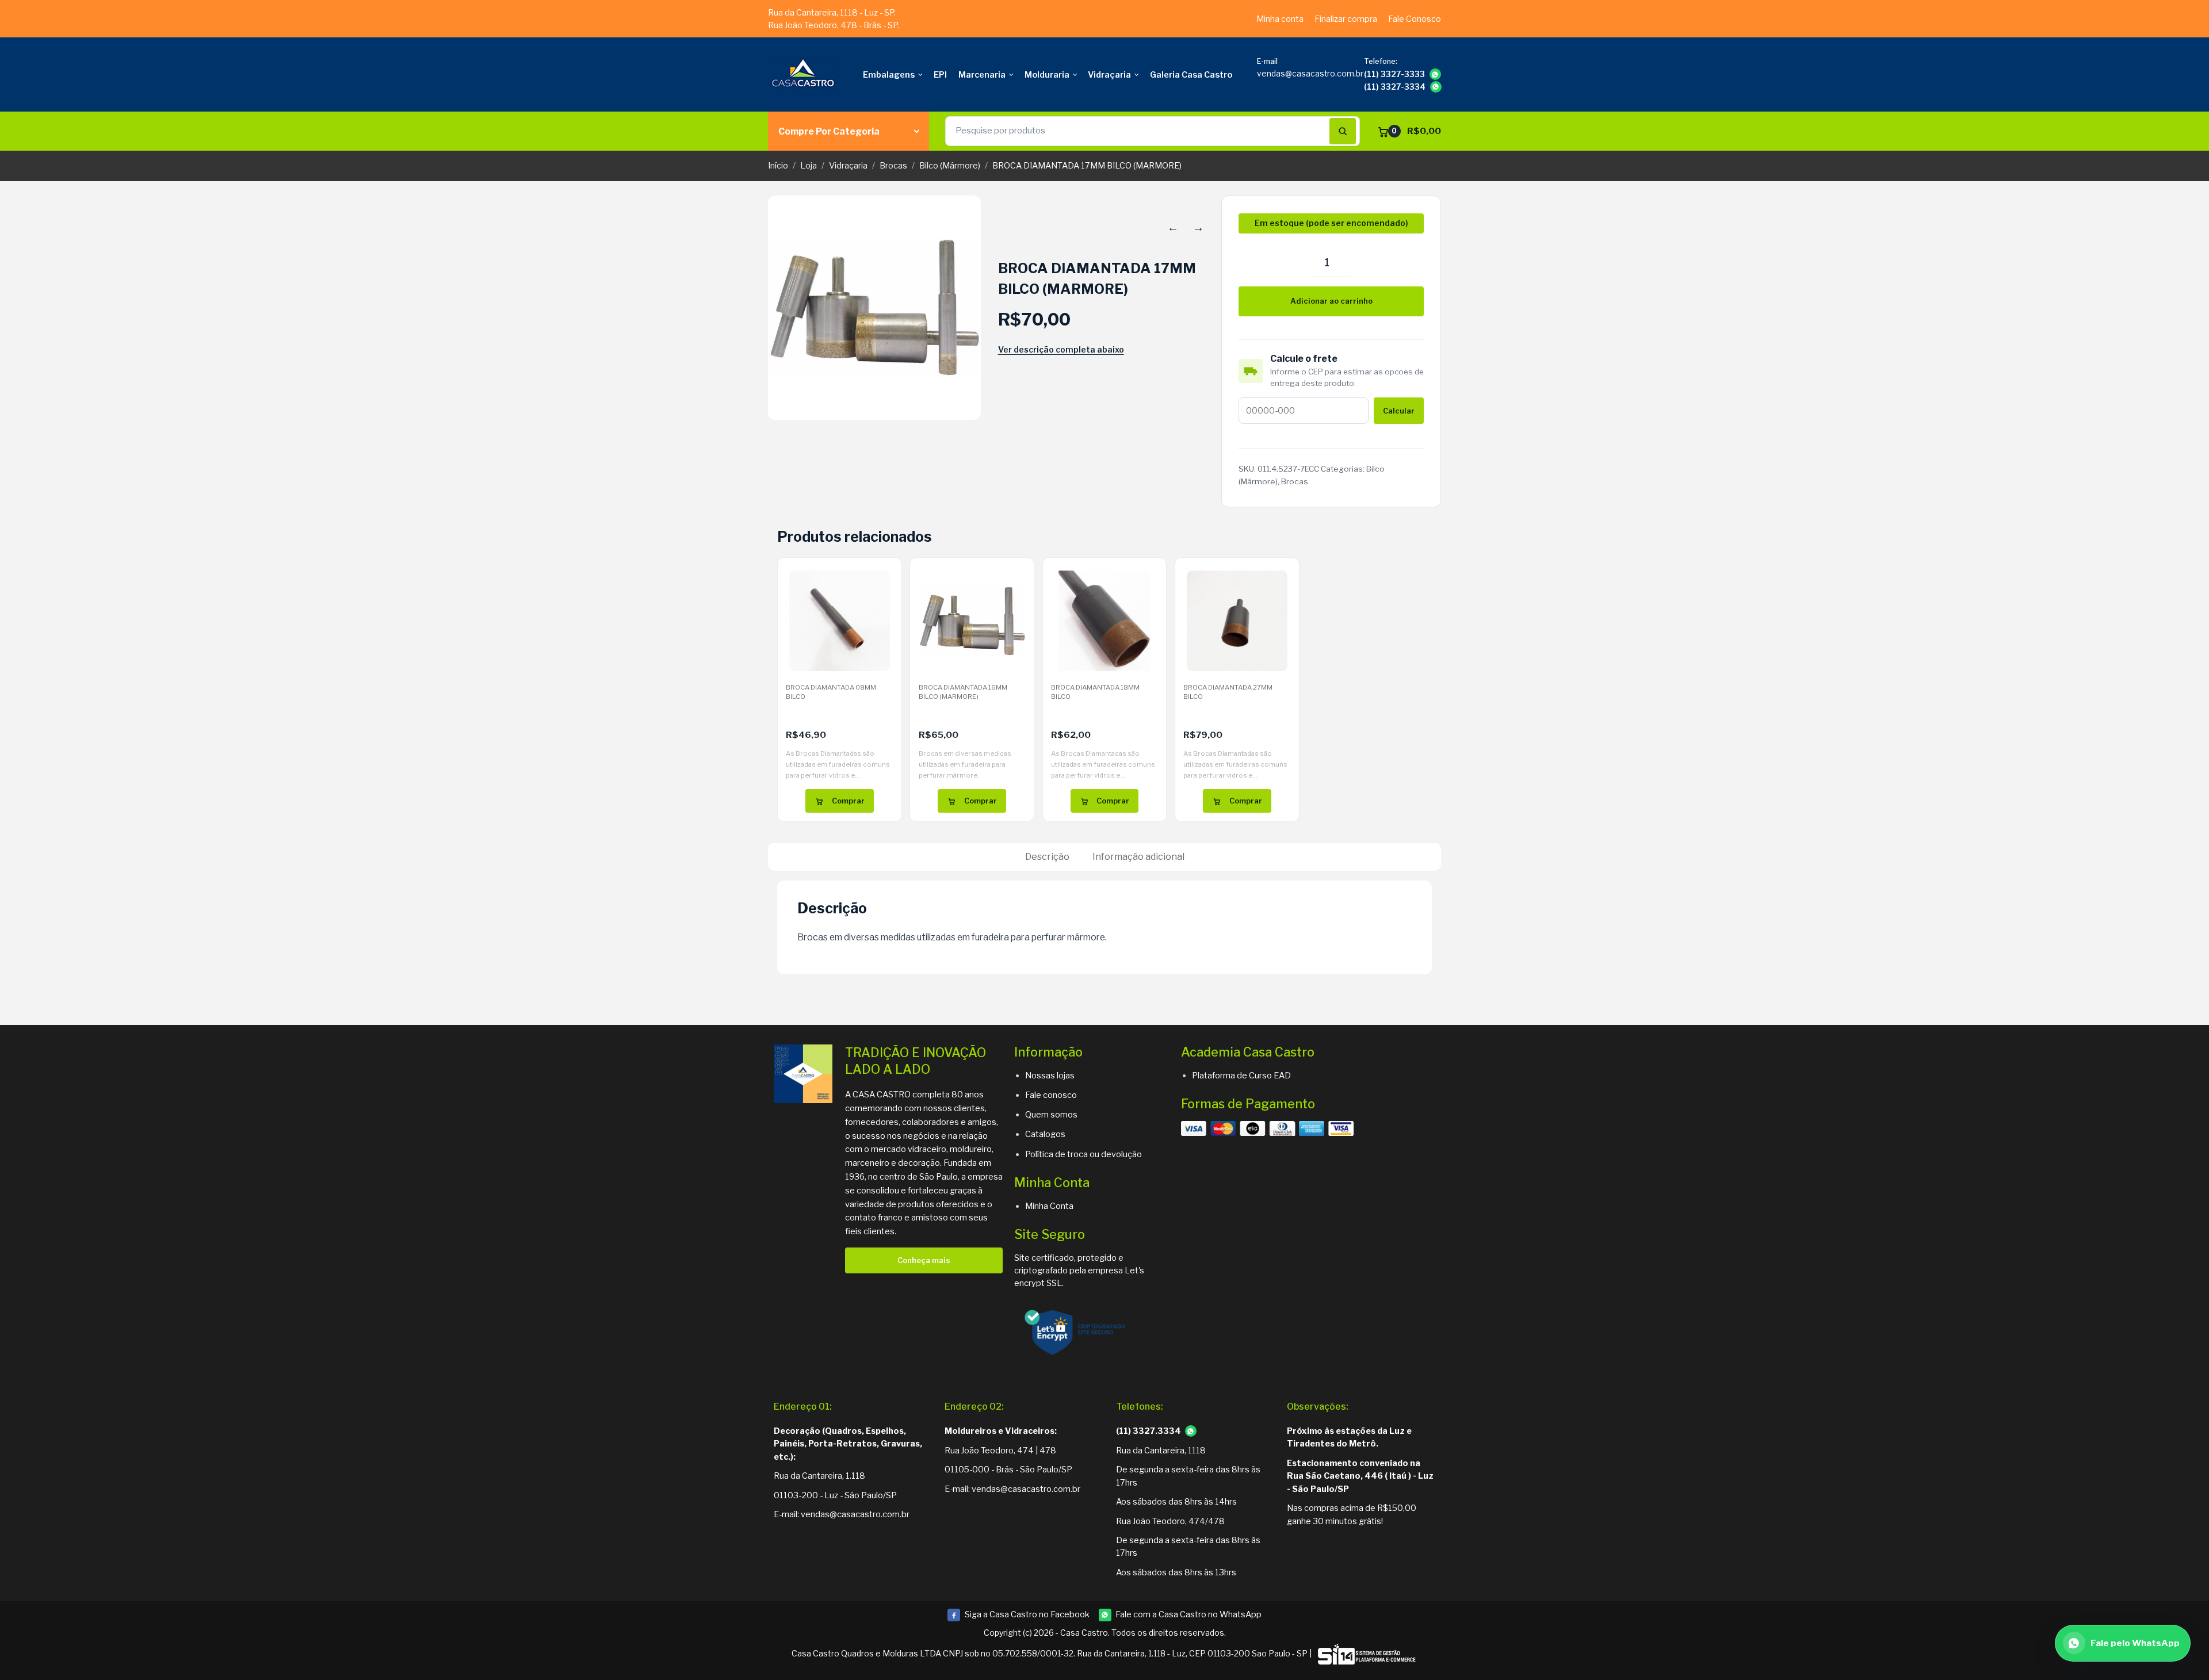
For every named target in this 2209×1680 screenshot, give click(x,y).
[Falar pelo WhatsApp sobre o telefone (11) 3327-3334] (1436, 87)
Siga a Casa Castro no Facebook (1018, 1615)
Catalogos (1045, 1134)
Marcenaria (982, 75)
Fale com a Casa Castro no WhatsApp (1188, 1614)
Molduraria (1047, 75)
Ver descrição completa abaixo (1061, 349)
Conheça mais (924, 1260)
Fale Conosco (1415, 19)
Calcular (1399, 411)
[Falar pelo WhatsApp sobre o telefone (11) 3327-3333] (1435, 74)
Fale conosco (1051, 1095)
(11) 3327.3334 (1149, 1431)
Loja (809, 166)
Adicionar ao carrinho (1331, 301)
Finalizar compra (1346, 19)
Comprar (848, 801)
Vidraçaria (1109, 75)
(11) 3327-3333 (1394, 74)
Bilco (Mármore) (950, 166)
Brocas (893, 166)
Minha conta (1280, 19)
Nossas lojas (1050, 1076)
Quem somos (1051, 1115)
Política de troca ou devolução (1084, 1154)
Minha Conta (1049, 1206)
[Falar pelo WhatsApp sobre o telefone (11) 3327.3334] (1191, 1431)
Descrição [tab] (1047, 857)
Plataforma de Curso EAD (1241, 1076)
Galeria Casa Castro (1191, 75)
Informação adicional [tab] (1138, 857)
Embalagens (889, 75)
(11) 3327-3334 (1395, 87)
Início (778, 166)
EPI (940, 75)
